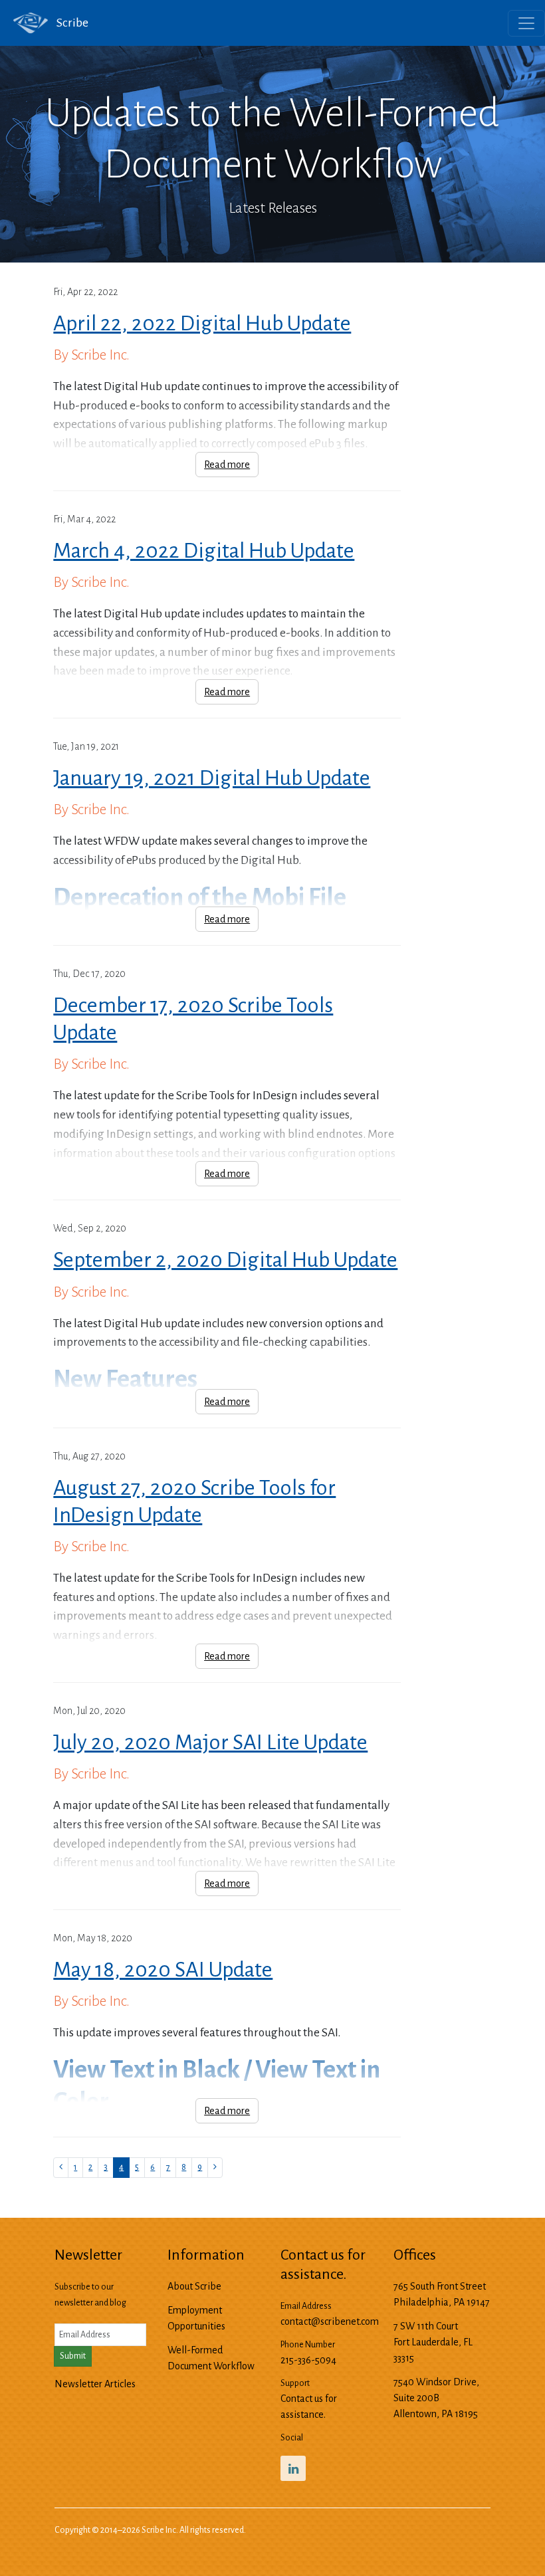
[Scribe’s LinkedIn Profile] (293, 2468)
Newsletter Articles (95, 2384)
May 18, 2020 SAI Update (163, 1970)
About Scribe (194, 2286)
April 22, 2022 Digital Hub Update (202, 324)
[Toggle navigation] (526, 23)
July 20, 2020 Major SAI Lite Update (210, 1743)
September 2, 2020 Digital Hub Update (225, 1260)
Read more (227, 465)
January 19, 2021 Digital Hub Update (212, 778)
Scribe (71, 23)
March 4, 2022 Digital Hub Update (204, 551)
